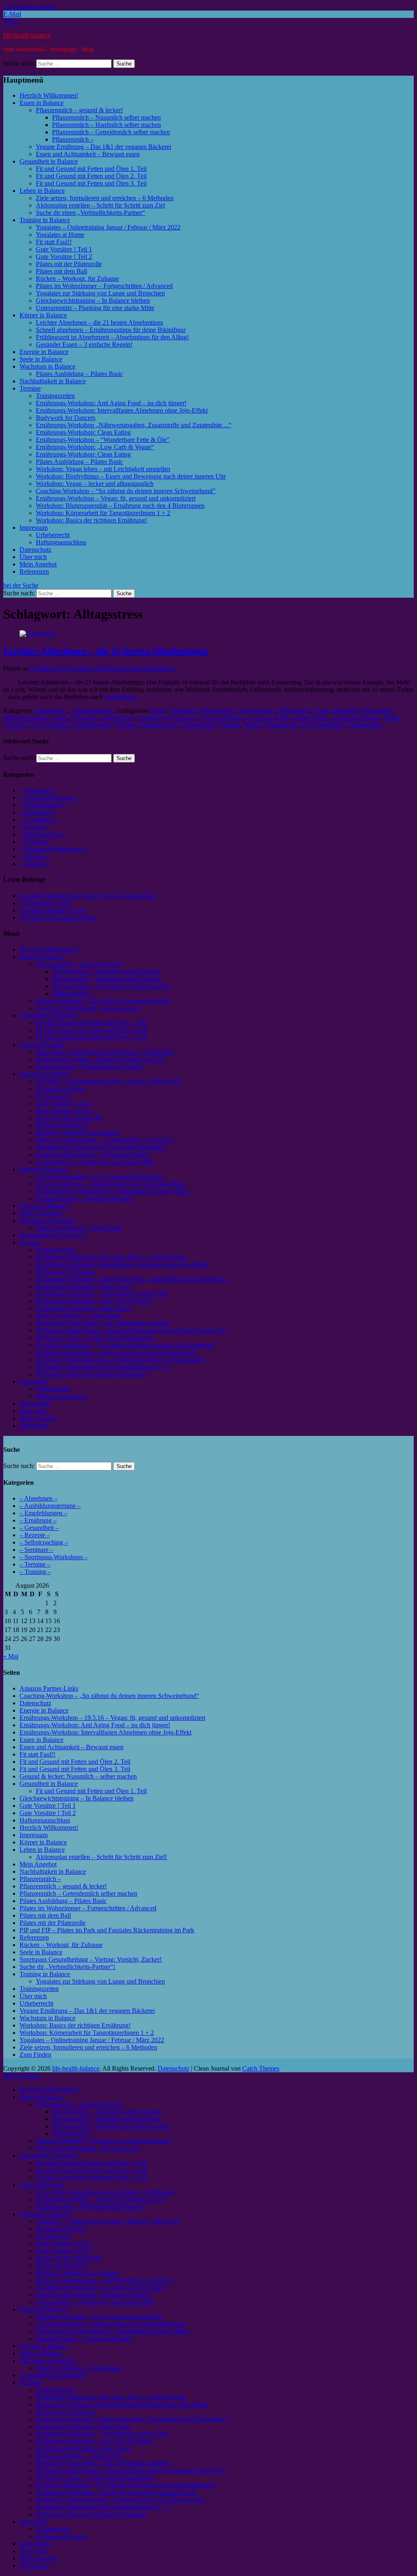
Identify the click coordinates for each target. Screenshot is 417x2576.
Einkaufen (84, 718)
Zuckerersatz (365, 725)
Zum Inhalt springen (29, 7)
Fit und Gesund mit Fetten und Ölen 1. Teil (91, 169)
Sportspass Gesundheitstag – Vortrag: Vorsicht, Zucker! (91, 1959)
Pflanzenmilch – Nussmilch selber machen (106, 117)
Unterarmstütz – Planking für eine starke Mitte (95, 308)
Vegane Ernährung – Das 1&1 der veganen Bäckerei (103, 147)
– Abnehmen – (38, 790)
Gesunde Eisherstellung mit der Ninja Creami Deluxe (88, 896)
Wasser (252, 725)
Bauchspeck (378, 711)
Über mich (33, 557)
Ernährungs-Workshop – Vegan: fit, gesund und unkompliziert (116, 498)
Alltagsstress (294, 711)
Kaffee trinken (311, 718)
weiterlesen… (122, 697)
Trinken (230, 725)
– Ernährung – (38, 812)
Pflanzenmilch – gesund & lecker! (79, 110)
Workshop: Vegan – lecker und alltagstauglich (95, 484)
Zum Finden (35, 2055)
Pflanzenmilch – (73, 139)
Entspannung (153, 718)
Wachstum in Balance (47, 366)
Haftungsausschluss (61, 542)
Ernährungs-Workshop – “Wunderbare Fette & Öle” (103, 440)
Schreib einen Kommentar (141, 668)
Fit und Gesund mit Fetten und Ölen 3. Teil (91, 183)
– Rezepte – (35, 827)
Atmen (322, 711)
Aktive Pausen (257, 711)
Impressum (34, 528)
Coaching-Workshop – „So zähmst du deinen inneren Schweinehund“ (109, 1696)
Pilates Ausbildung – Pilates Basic (79, 374)
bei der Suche (21, 585)
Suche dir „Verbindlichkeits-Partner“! (67, 1967)
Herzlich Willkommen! (49, 95)
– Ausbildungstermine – (50, 798)
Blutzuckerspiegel (26, 718)
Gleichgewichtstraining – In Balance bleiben (93, 300)
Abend (157, 711)
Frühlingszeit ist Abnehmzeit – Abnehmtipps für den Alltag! (112, 337)
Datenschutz (35, 550)
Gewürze (259, 718)
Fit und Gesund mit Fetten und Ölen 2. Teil (91, 176)
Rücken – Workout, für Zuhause (77, 279)
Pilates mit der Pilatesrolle (69, 264)
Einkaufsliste (117, 718)
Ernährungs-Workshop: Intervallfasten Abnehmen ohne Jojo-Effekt (122, 410)
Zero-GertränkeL (323, 725)
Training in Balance (45, 220)
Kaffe (281, 718)
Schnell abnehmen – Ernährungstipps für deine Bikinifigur (111, 330)
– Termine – (35, 856)
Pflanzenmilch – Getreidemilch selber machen (111, 132)
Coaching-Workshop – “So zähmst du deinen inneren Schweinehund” (126, 491)
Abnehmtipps (218, 711)
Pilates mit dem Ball (61, 271)
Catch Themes (261, 2068)
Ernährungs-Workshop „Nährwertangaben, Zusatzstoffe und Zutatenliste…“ (134, 425)
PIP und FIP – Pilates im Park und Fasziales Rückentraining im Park (107, 1930)
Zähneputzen (281, 725)
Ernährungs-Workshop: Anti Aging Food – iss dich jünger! (111, 403)
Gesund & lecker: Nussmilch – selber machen (78, 1776)
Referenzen (34, 571)
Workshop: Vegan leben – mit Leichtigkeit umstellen (103, 469)
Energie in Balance (44, 352)
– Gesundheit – (39, 820)
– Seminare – (36, 842)
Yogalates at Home (60, 235)
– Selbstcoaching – (44, 834)
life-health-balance (27, 35)
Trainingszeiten (55, 396)
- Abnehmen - (49, 711)
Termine (30, 388)
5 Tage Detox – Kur (45, 903)
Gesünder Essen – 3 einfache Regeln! (84, 344)
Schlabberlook (93, 725)
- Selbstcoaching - (93, 711)
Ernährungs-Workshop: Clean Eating (83, 432)
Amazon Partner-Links (49, 1688)
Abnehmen (183, 711)
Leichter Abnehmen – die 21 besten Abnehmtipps (99, 322)
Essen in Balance (42, 103)
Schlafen (126, 725)
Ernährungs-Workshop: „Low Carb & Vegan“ (95, 447)
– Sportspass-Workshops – (54, 849)
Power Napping (50, 725)
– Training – (35, 864)
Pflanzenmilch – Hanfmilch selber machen (106, 125)
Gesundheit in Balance (49, 161)
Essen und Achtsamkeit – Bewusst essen (88, 154)
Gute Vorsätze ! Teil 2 (64, 257)
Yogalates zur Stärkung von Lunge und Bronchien (100, 293)
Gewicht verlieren (221, 718)
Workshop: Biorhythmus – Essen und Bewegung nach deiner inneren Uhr (131, 476)
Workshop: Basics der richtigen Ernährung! (91, 520)
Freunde (184, 718)
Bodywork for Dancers (66, 418)
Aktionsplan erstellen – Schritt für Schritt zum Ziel (100, 205)
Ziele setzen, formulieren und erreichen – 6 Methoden (105, 198)
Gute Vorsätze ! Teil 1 (64, 249)
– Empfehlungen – (43, 805)
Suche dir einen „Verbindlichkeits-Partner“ (90, 213)
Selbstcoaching (159, 725)
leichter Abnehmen (357, 718)
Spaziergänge (199, 725)
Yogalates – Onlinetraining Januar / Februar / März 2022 (108, 227)
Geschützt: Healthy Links (52, 910)
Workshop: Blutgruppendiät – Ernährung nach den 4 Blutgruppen (120, 506)
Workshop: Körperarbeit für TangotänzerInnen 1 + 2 (103, 513)
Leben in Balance (42, 191)
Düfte (60, 718)
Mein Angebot (38, 564)
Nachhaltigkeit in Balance (53, 381)
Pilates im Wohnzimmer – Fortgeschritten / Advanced (104, 286)
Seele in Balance (41, 359)
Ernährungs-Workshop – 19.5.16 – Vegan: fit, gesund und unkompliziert (112, 1718)
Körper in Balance (43, 315)
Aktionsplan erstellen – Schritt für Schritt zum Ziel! (101, 1857)
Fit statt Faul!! (54, 242)
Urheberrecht (53, 535)
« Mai (11, 1656)
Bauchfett (346, 711)
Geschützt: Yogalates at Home (58, 918)
